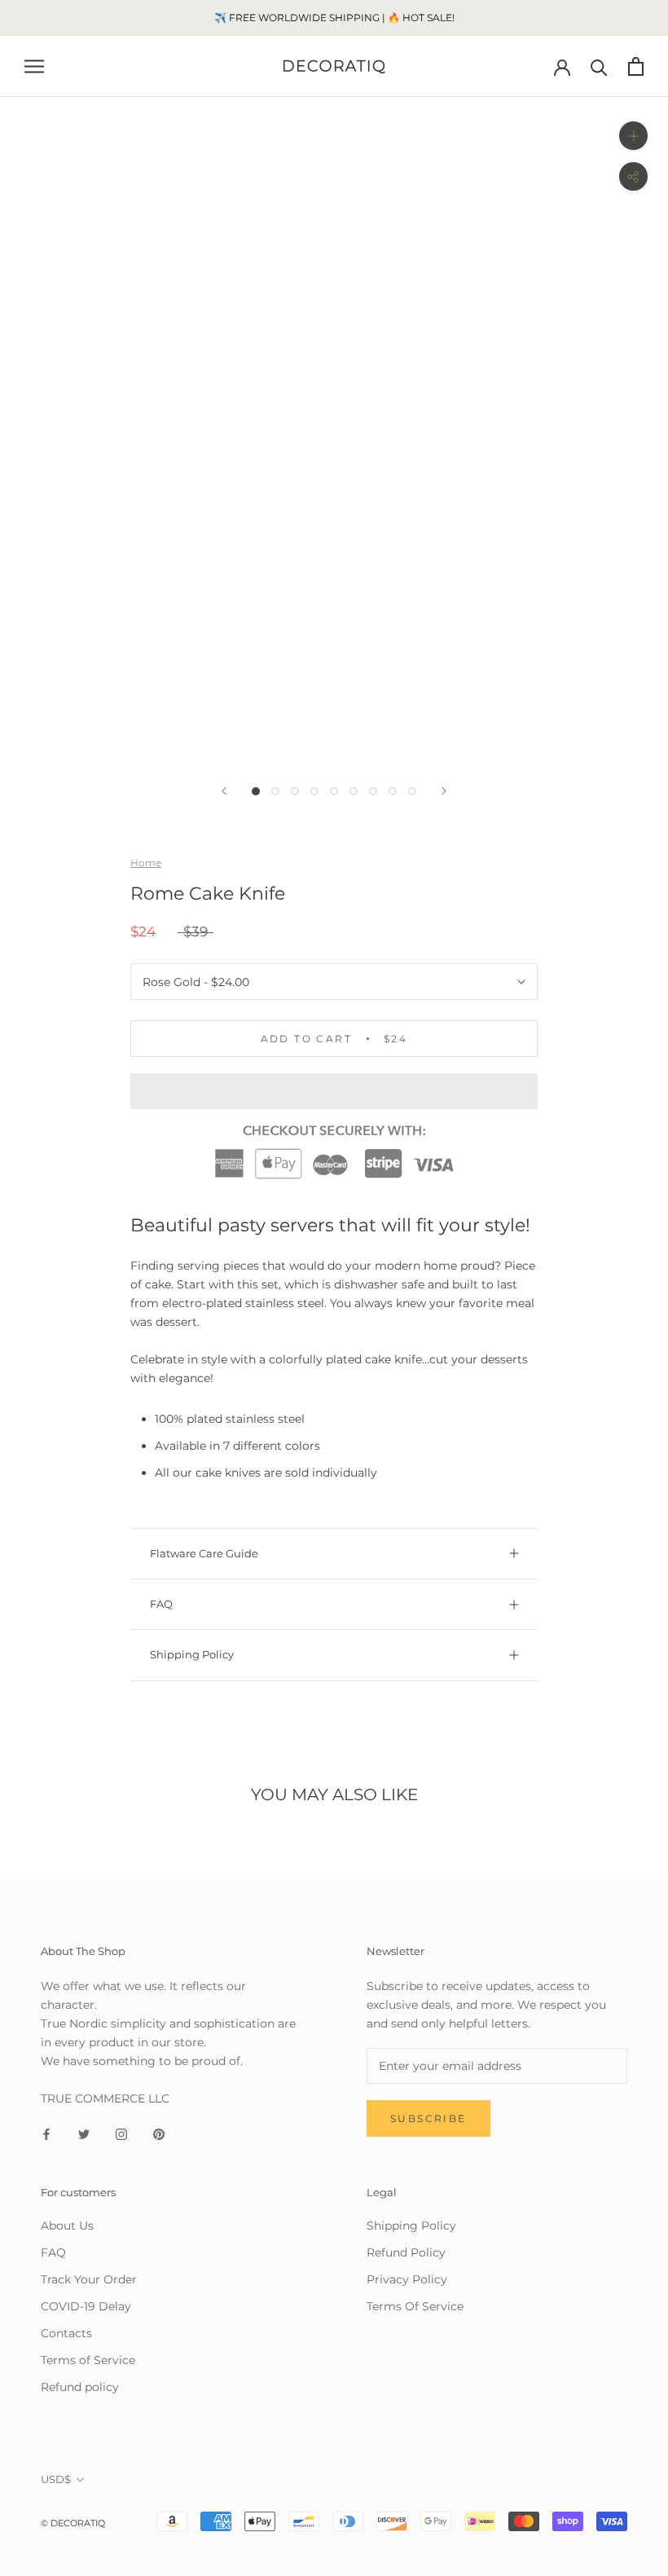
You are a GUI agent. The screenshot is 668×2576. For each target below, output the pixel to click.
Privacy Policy (407, 2279)
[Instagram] (121, 2134)
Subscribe (428, 2118)
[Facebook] (46, 2134)
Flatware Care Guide (204, 1553)
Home (146, 863)
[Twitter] (84, 2134)
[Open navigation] (34, 66)
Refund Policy (406, 2252)
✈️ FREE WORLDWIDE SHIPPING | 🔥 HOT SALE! (334, 18)
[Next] (444, 791)
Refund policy (80, 2387)
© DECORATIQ (73, 2523)
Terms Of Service (415, 2306)
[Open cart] (636, 66)
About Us (67, 2226)
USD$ (56, 2479)
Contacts (66, 2333)
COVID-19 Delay (86, 2306)
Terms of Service (88, 2360)
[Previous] (224, 791)
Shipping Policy (192, 1654)
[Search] (599, 66)
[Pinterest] (159, 2134)
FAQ (161, 1604)
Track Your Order (89, 2279)
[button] (334, 1091)
